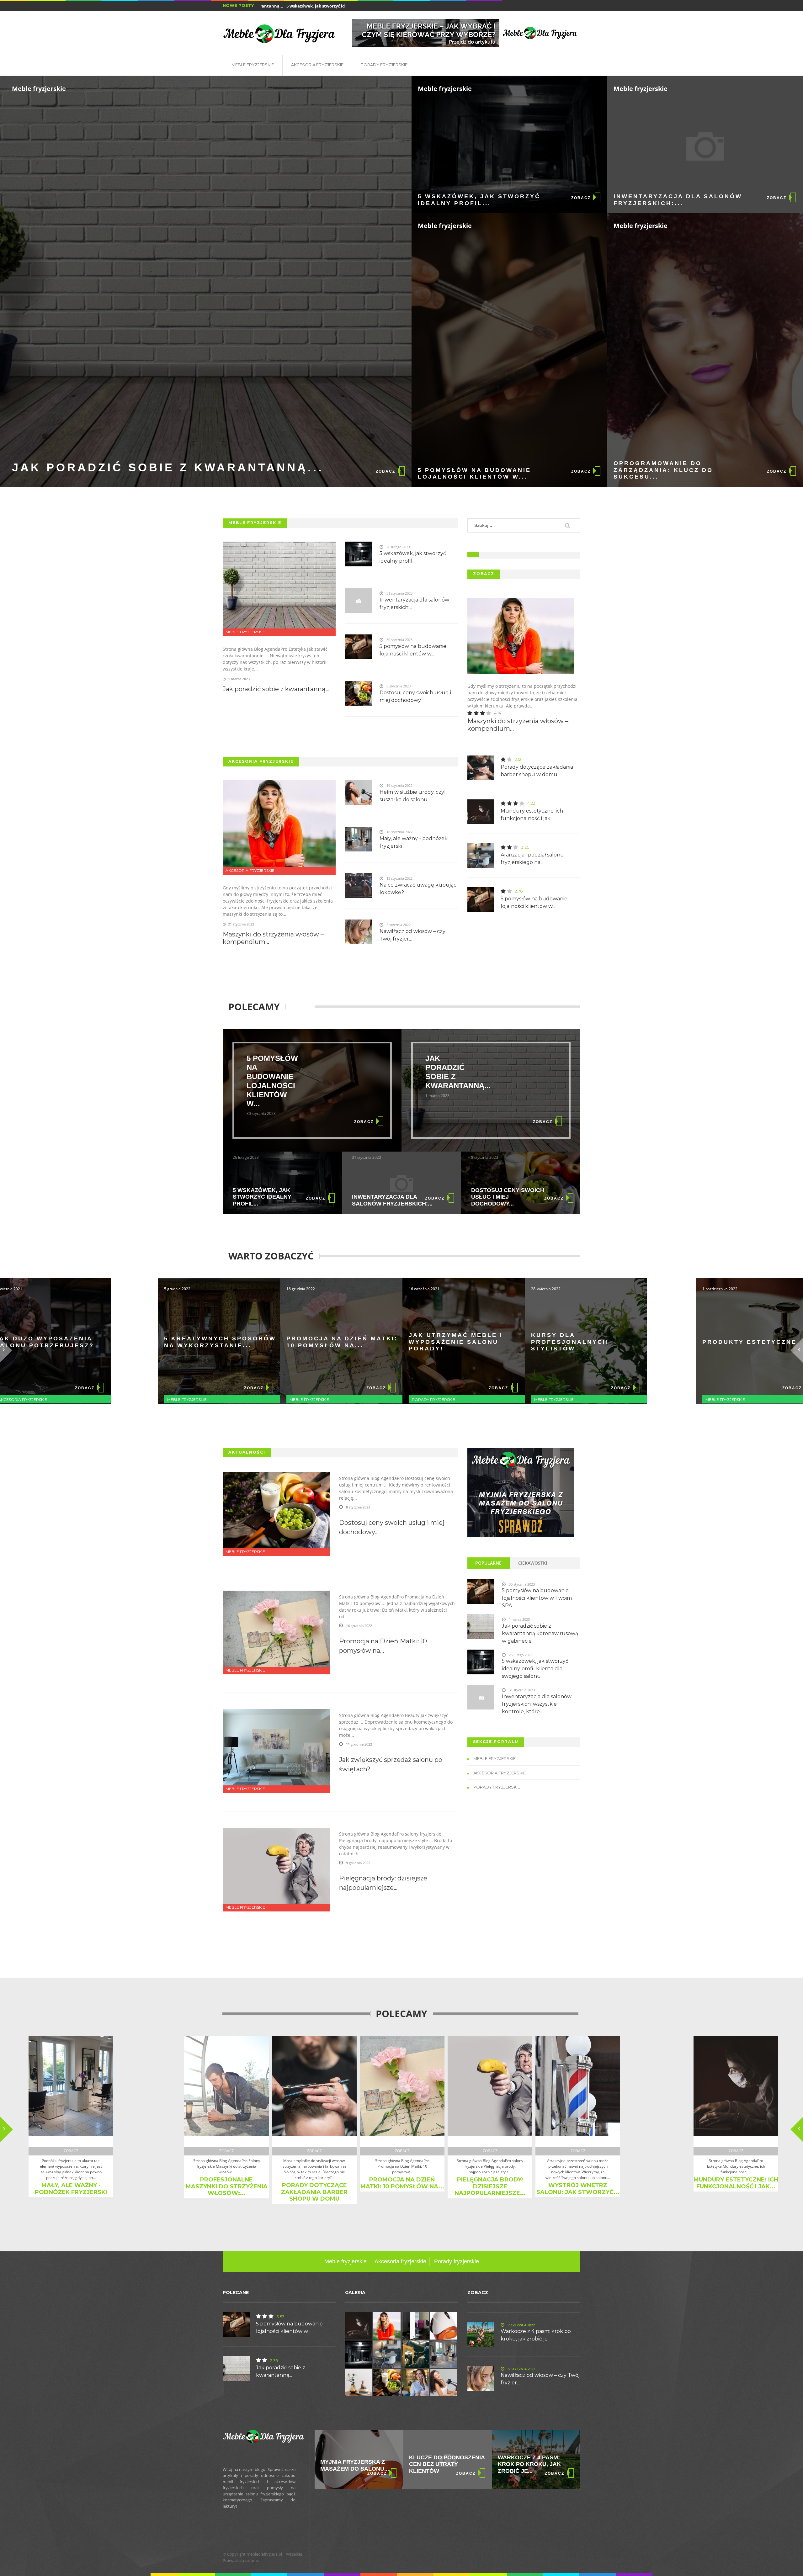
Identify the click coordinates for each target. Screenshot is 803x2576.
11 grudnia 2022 (359, 1744)
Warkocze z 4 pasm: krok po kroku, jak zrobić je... (536, 2335)
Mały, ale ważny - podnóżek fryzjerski (414, 842)
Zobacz (386, 471)
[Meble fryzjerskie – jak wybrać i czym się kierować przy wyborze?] (466, 33)
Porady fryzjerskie (384, 65)
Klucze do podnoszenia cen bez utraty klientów (499, 2464)
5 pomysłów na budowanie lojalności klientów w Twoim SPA (537, 1598)
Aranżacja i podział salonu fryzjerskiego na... (532, 859)
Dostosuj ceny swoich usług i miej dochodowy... (415, 696)
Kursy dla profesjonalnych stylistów (385, 1342)
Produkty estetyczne (516, 1342)
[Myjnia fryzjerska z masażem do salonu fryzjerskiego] (521, 1492)
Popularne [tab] (488, 1563)
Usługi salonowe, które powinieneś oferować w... (621, 2181)
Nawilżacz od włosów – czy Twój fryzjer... (412, 935)
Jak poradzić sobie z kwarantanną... (168, 467)
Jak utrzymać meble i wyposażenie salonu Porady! (271, 1342)
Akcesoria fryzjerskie (317, 65)
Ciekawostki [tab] (533, 1563)
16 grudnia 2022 (359, 1626)
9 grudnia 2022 (358, 1863)
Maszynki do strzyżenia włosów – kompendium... (273, 938)
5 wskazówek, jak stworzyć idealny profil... (262, 6)
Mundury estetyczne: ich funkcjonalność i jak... (532, 815)
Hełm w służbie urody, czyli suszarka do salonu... (413, 796)
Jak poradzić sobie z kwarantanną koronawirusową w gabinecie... (540, 1633)
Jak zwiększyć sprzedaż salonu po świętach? (391, 1764)
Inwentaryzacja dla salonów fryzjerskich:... (678, 200)
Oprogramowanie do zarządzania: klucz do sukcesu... (663, 470)
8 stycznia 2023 (358, 1507)
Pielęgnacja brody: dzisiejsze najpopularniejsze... (383, 1883)
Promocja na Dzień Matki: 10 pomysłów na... (158, 1342)
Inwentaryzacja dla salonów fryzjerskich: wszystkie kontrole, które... (537, 1704)
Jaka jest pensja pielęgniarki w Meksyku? (311, 2464)
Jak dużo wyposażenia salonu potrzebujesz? (641, 1342)
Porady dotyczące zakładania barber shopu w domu (537, 771)
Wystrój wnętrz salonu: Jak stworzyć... (445, 2189)
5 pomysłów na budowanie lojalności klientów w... (474, 474)
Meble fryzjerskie (253, 65)
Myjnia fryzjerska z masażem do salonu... (407, 2465)
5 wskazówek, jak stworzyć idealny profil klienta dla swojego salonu (535, 1669)
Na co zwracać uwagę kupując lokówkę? (418, 889)
